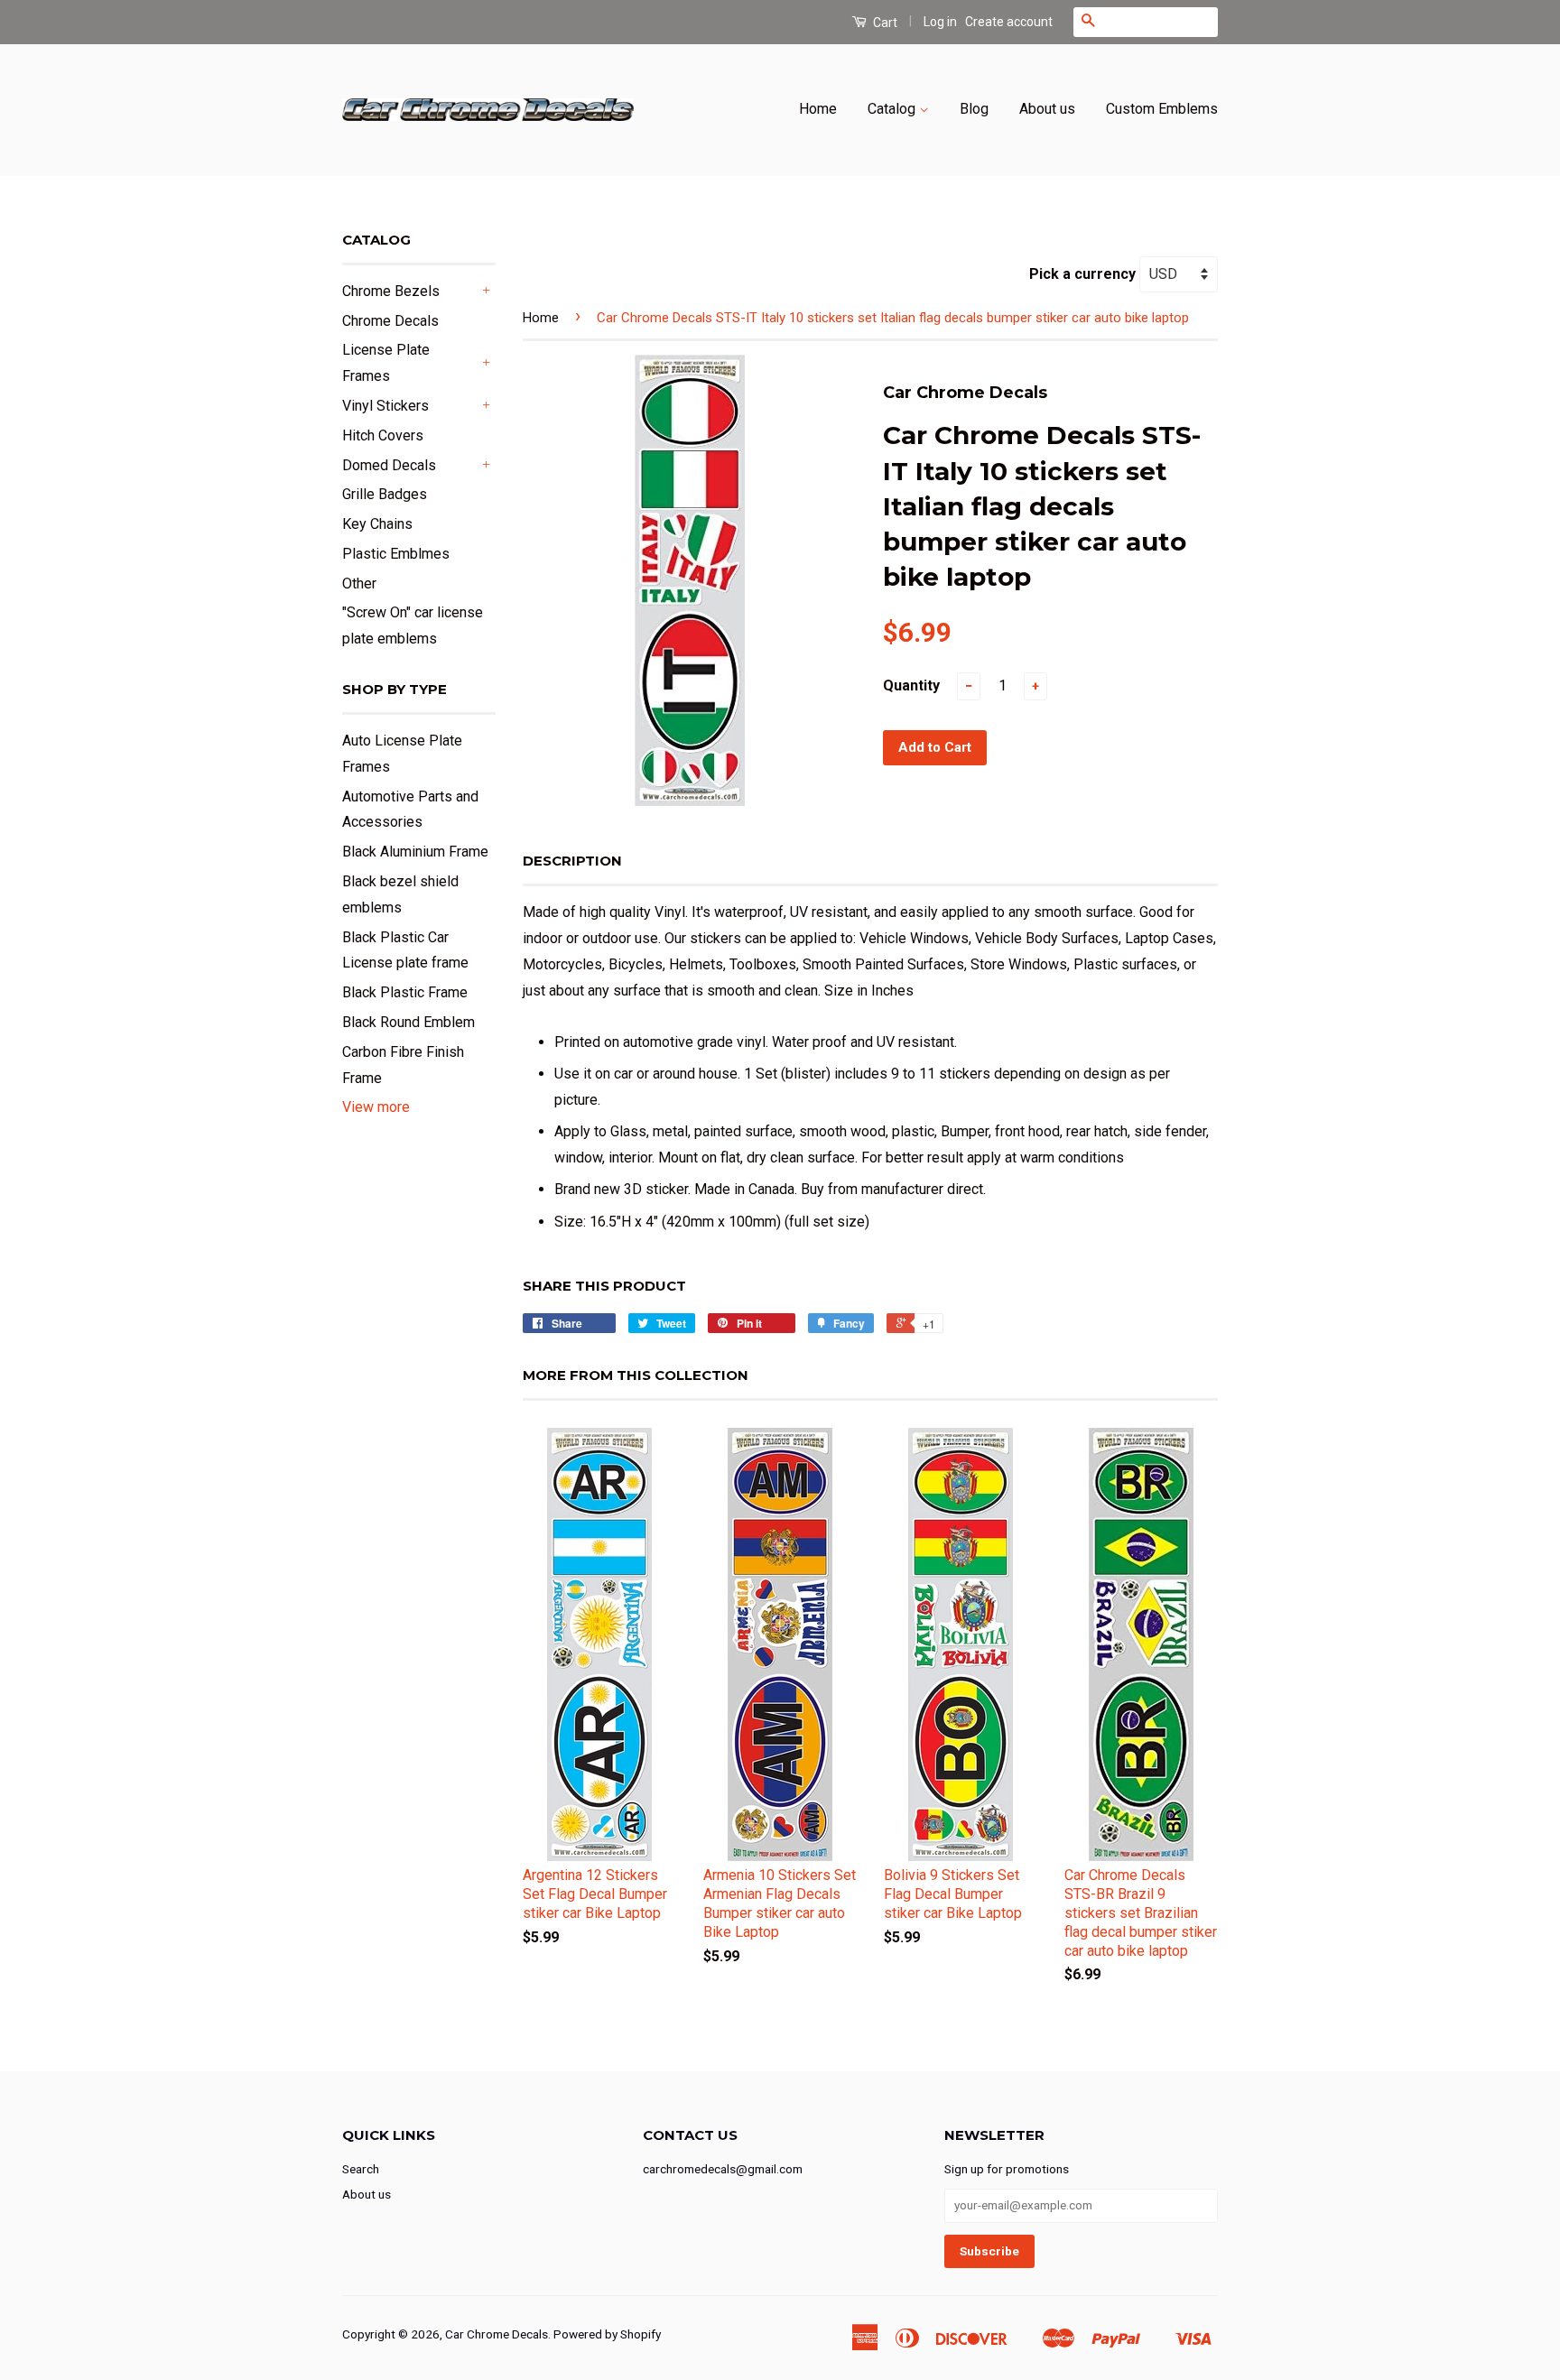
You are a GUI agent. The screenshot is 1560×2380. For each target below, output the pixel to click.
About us (1047, 109)
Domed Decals (389, 465)
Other (359, 583)
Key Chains (377, 524)
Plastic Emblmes (396, 554)
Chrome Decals (390, 321)
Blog (974, 109)
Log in (940, 22)
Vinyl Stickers (385, 406)
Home (818, 109)
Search (361, 2169)
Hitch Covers (383, 435)
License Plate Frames (386, 363)
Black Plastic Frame (405, 992)
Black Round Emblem (409, 1022)
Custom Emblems (1162, 109)
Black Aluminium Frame (415, 852)
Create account (1009, 22)
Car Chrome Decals (497, 2334)
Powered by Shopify (607, 2334)
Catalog (893, 109)
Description (572, 861)
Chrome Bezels (391, 291)
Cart (884, 23)
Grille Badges (385, 494)
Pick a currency (1084, 274)
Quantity (911, 685)
